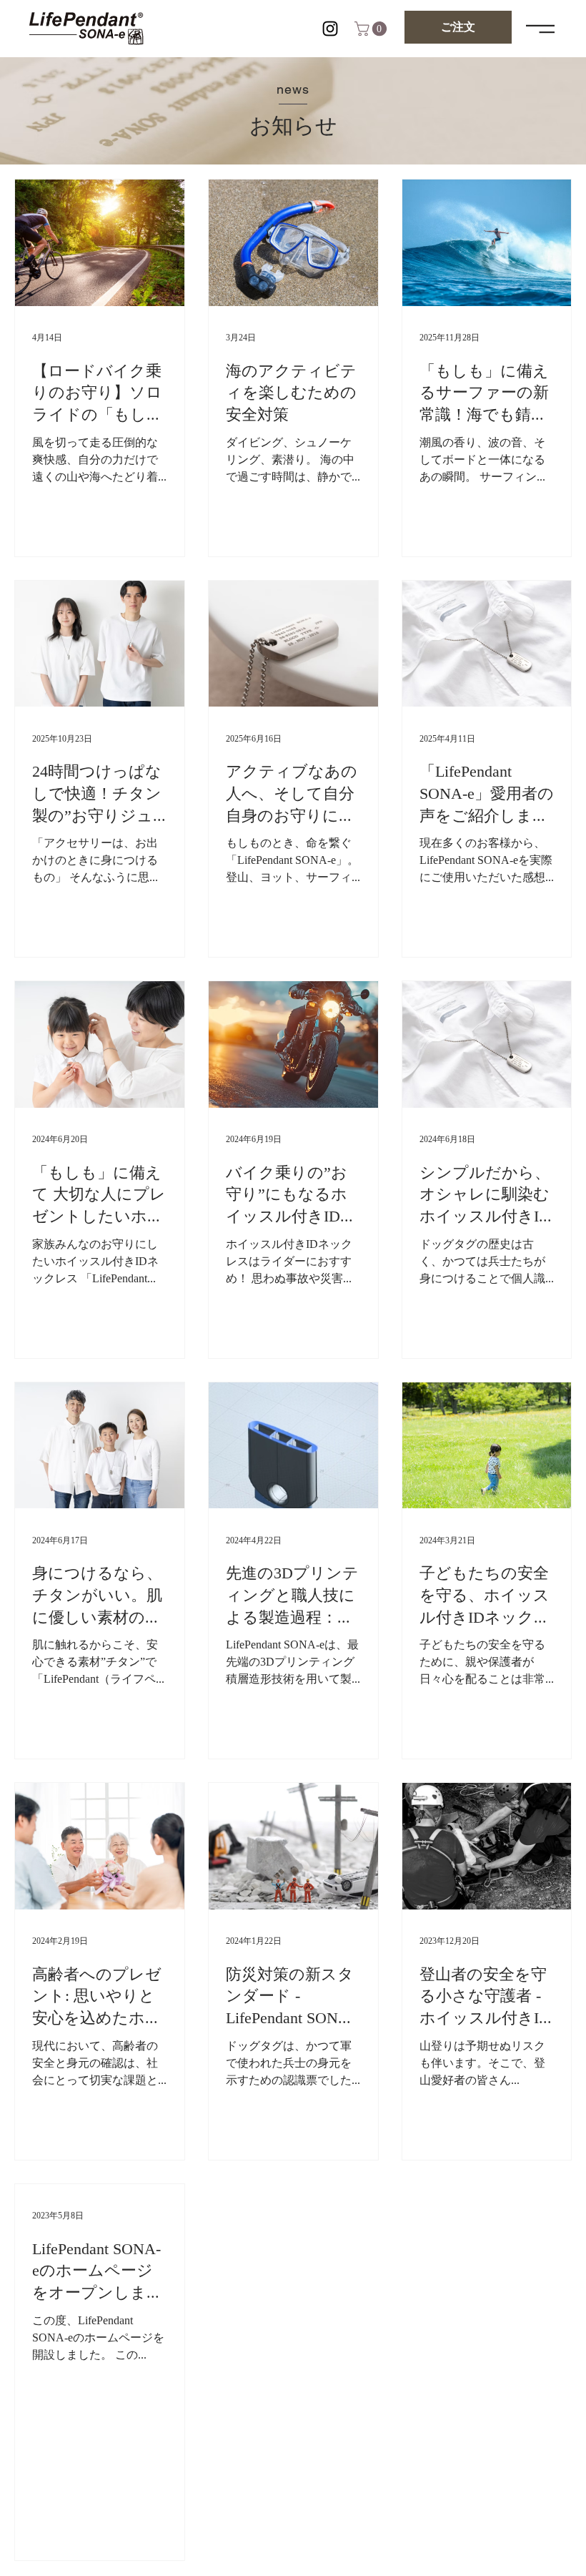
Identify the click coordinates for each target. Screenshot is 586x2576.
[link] (372, 29)
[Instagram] (330, 29)
